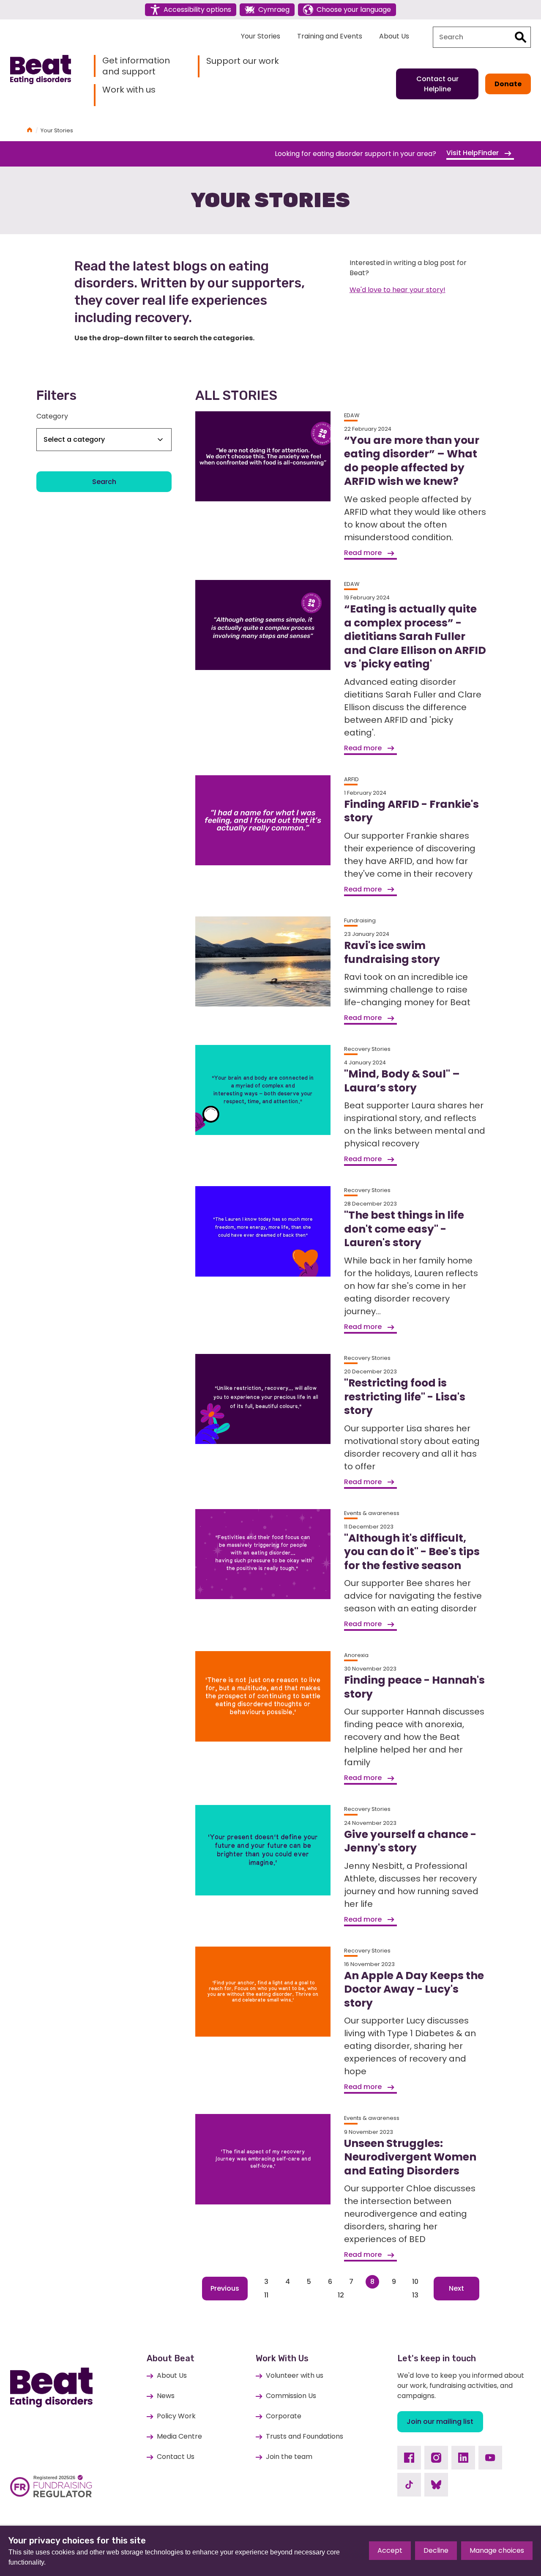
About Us (394, 36)
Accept (390, 2550)
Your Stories (261, 36)
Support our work (243, 61)
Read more (364, 553)
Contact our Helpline (437, 84)
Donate (508, 84)
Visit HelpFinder (473, 153)
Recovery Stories (367, 1049)
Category (52, 416)
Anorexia (356, 1655)
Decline (436, 2550)
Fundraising (360, 920)
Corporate (284, 2416)
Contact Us (176, 2457)
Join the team (289, 2457)
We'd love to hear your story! (398, 290)
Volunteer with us (295, 2375)
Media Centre (179, 2436)
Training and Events (330, 36)
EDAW (352, 415)
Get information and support (136, 66)
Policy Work (176, 2416)
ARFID (351, 779)
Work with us (129, 90)
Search (104, 482)
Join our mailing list (440, 2421)
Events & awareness (372, 1513)
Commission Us (291, 2396)
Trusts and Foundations (305, 2436)
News (166, 2396)
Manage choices (497, 2550)
